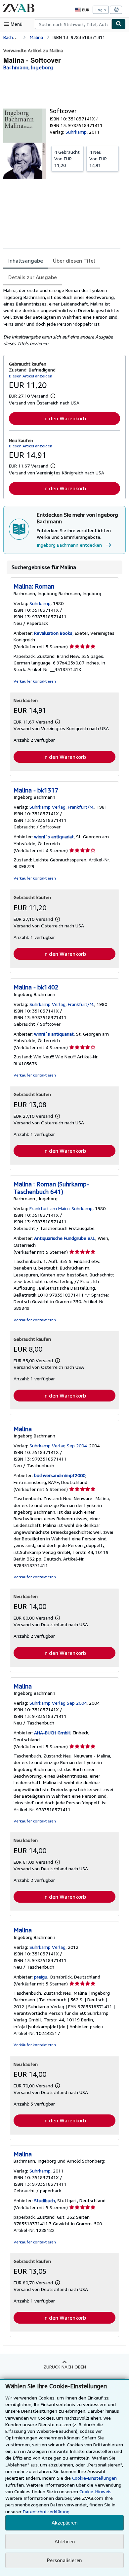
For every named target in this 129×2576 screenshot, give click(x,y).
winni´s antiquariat (54, 837)
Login (101, 10)
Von (67, 159)
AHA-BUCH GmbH (52, 1733)
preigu (41, 1977)
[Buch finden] (119, 24)
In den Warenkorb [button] (65, 418)
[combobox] (73, 24)
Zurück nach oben (65, 2367)
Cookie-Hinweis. (96, 2491)
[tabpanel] (62, 317)
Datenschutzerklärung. (47, 2512)
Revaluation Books (53, 633)
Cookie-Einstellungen (94, 2478)
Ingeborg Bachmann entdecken (69, 545)
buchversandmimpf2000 (60, 1475)
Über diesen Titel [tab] (74, 261)
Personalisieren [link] (64, 2560)
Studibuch (44, 2200)
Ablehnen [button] (65, 2542)
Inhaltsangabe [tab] (26, 261)
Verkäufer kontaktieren (35, 681)
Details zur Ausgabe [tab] (33, 277)
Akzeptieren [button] (64, 2523)
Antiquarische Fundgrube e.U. (65, 1238)
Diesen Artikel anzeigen (31, 376)
